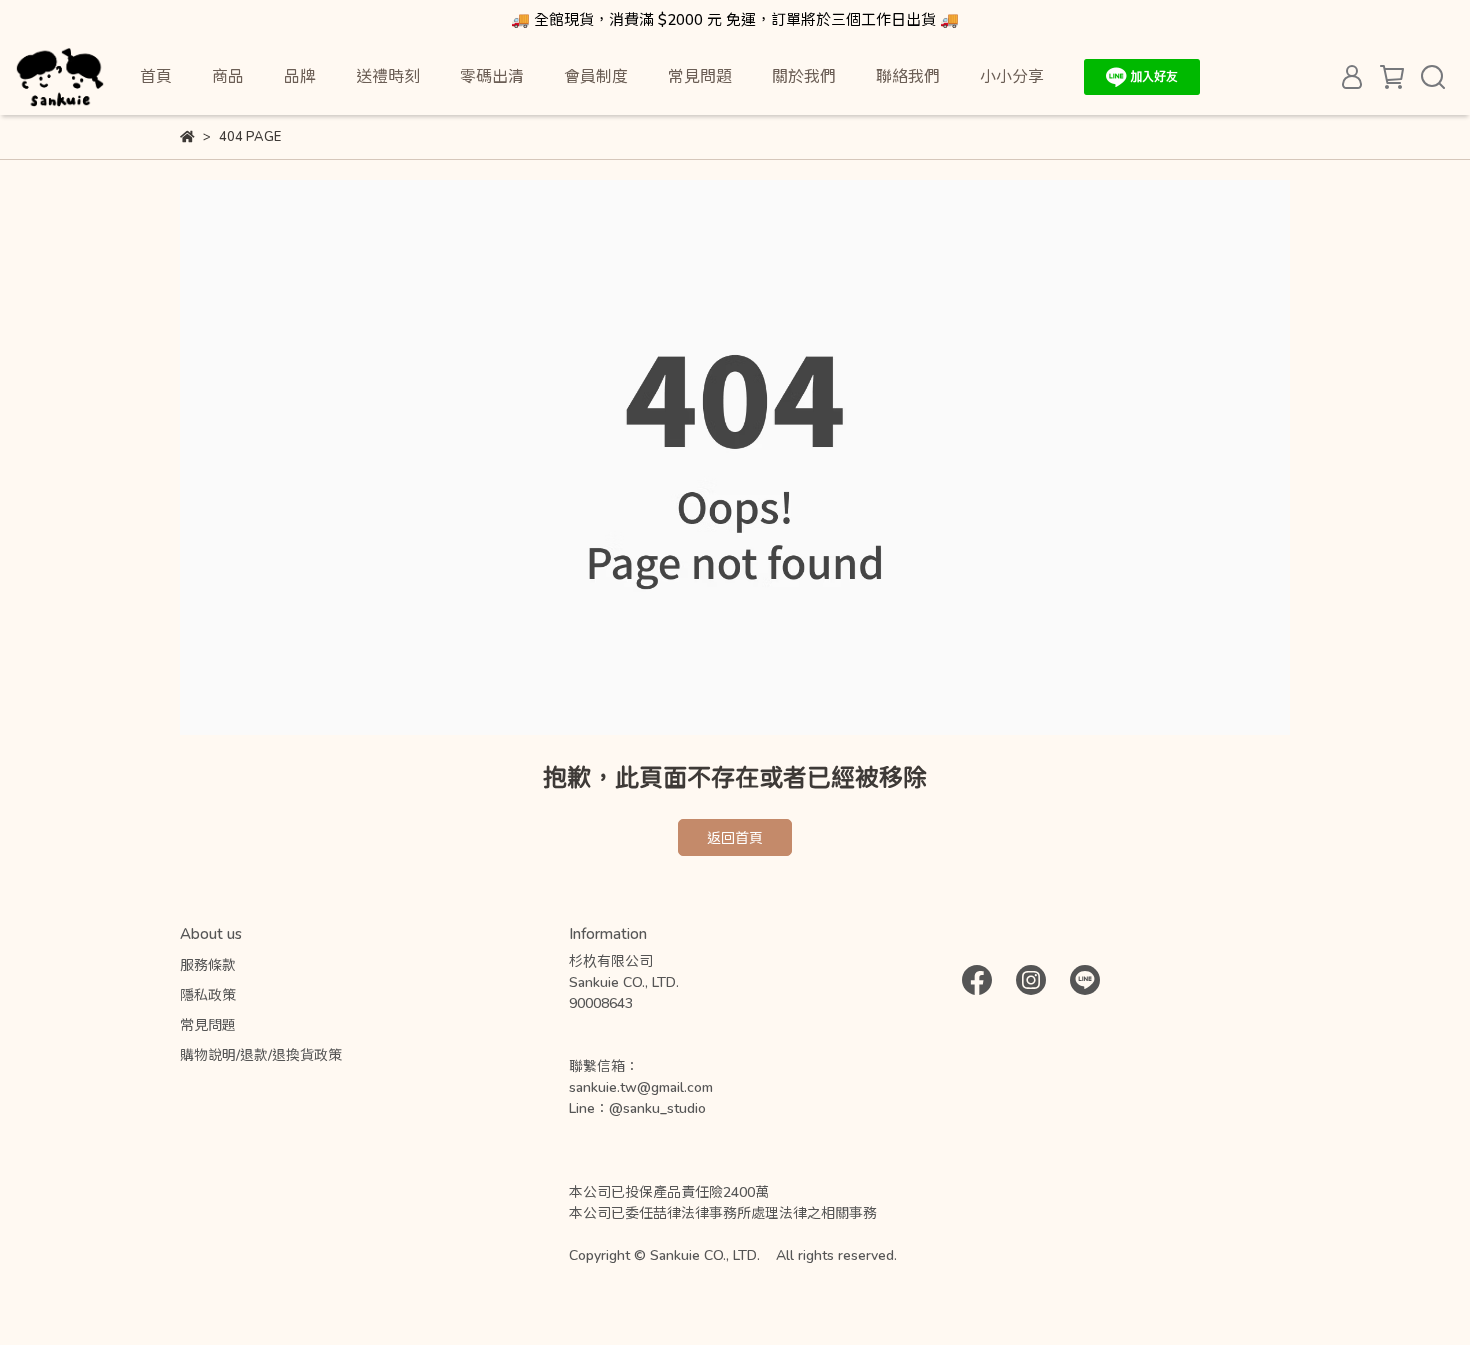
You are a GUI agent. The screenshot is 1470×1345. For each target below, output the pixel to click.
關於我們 (804, 75)
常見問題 (700, 75)
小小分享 (1012, 75)
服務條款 (208, 964)
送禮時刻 (388, 75)
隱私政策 (208, 994)
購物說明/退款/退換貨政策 (261, 1054)
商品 (228, 75)
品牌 (300, 75)
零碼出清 (492, 75)
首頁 (156, 75)
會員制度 (596, 75)
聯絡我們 (908, 75)
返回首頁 (735, 837)
